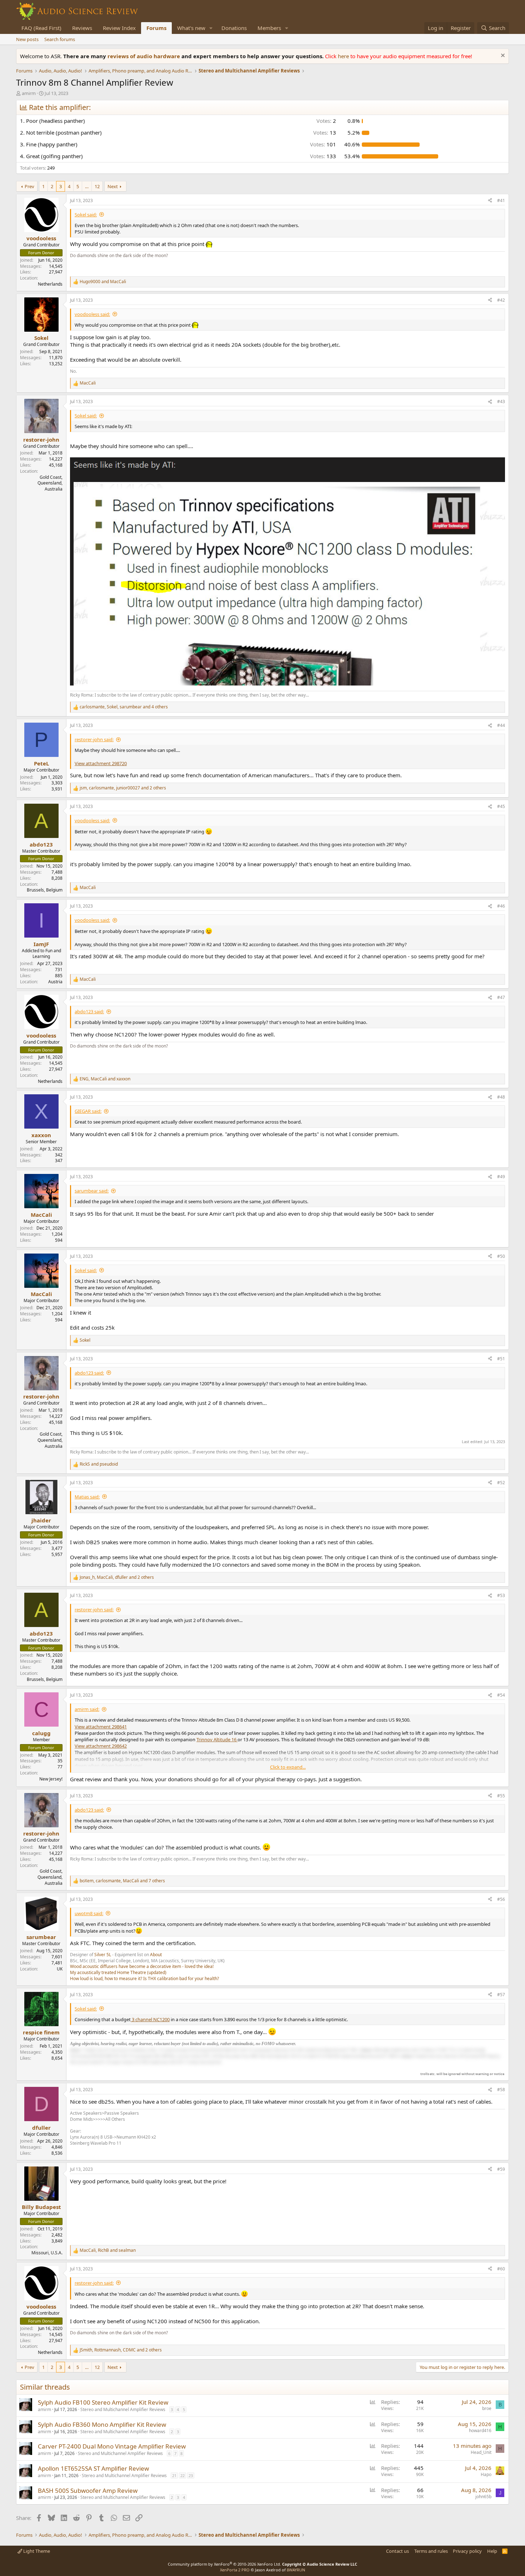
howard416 (480, 2431)
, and (105, 1079)
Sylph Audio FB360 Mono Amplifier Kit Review (102, 2424)
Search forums (60, 39)
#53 (501, 1595)
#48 (501, 1097)
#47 (501, 997)
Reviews (82, 28)
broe (487, 2408)
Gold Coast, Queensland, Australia (50, 483)
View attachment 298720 (101, 763)
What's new (191, 28)
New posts (27, 39)
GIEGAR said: (88, 1111)
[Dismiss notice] (502, 56)
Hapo (486, 2474)
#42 (501, 300)
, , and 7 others (122, 1881)
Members (269, 28)
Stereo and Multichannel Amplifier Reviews (123, 2409)
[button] (211, 28)
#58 (501, 2090)
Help (492, 2551)
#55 (501, 1796)
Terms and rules (431, 2551)
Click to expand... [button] (288, 1767)
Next (113, 186)
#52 (501, 1483)
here (344, 56)
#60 (501, 2269)
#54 (501, 1695)
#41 (501, 200)
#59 (501, 2169)
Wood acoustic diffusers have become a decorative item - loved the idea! (142, 1966)
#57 (501, 1995)
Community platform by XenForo (224, 2564)
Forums (156, 28)
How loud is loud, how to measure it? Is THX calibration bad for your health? (144, 1979)
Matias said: (87, 1497)
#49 (501, 1177)
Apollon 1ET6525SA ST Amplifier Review (93, 2468)
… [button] (87, 186)
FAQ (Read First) (41, 28)
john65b (483, 2497)
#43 (501, 401)
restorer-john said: (94, 739)
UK (60, 1969)
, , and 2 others (123, 788)
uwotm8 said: (89, 1913)
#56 (501, 1899)
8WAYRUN (296, 2570)
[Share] (490, 201)
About (156, 1955)
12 (97, 186)
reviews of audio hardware (144, 56)
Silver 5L (103, 1955)
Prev (29, 186)
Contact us (397, 2551)
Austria (55, 982)
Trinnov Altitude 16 (217, 1739)
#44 (501, 725)
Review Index (119, 28)
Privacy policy (467, 2551)
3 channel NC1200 (150, 2019)
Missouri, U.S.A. (47, 2253)
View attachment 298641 (101, 1727)
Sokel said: (86, 215)
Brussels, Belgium (45, 890)
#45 (501, 806)
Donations (234, 28)
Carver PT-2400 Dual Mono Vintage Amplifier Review (112, 2446)
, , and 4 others (124, 707)
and (103, 282)
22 (182, 2475)
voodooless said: (92, 314)
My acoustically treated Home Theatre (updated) (118, 1972)
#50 (501, 1256)
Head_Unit (481, 2452)
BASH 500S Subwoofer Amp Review (88, 2490)
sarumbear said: (92, 1191)
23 (191, 2475)
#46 (501, 906)
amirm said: (87, 1709)
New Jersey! (51, 1779)
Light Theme (36, 2551)
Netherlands (50, 284)
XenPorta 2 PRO (235, 2570)
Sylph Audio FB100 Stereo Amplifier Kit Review (103, 2402)
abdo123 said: (89, 1011)
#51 (501, 1359)
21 (174, 2475)
